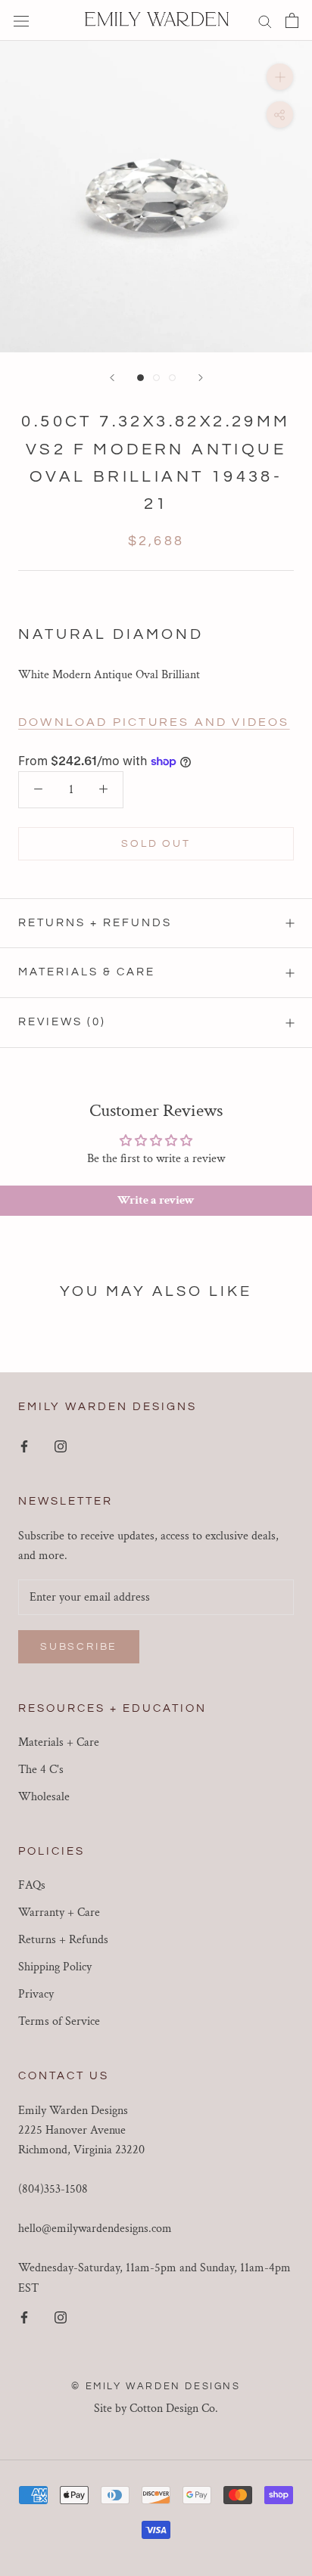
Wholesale (44, 1797)
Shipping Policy (55, 1967)
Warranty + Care (59, 1913)
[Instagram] (61, 1446)
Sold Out (156, 844)
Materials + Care (59, 1742)
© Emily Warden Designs (156, 2386)
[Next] (201, 378)
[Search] (265, 20)
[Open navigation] (21, 20)
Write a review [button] (156, 1200)
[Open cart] (292, 20)
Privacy (36, 1994)
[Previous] (112, 378)
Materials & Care (87, 972)
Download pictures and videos (154, 722)
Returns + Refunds (95, 923)
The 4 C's (41, 1770)
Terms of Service (59, 2021)
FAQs (32, 1885)
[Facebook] (24, 1446)
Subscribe (79, 1647)
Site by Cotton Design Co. (156, 2409)
